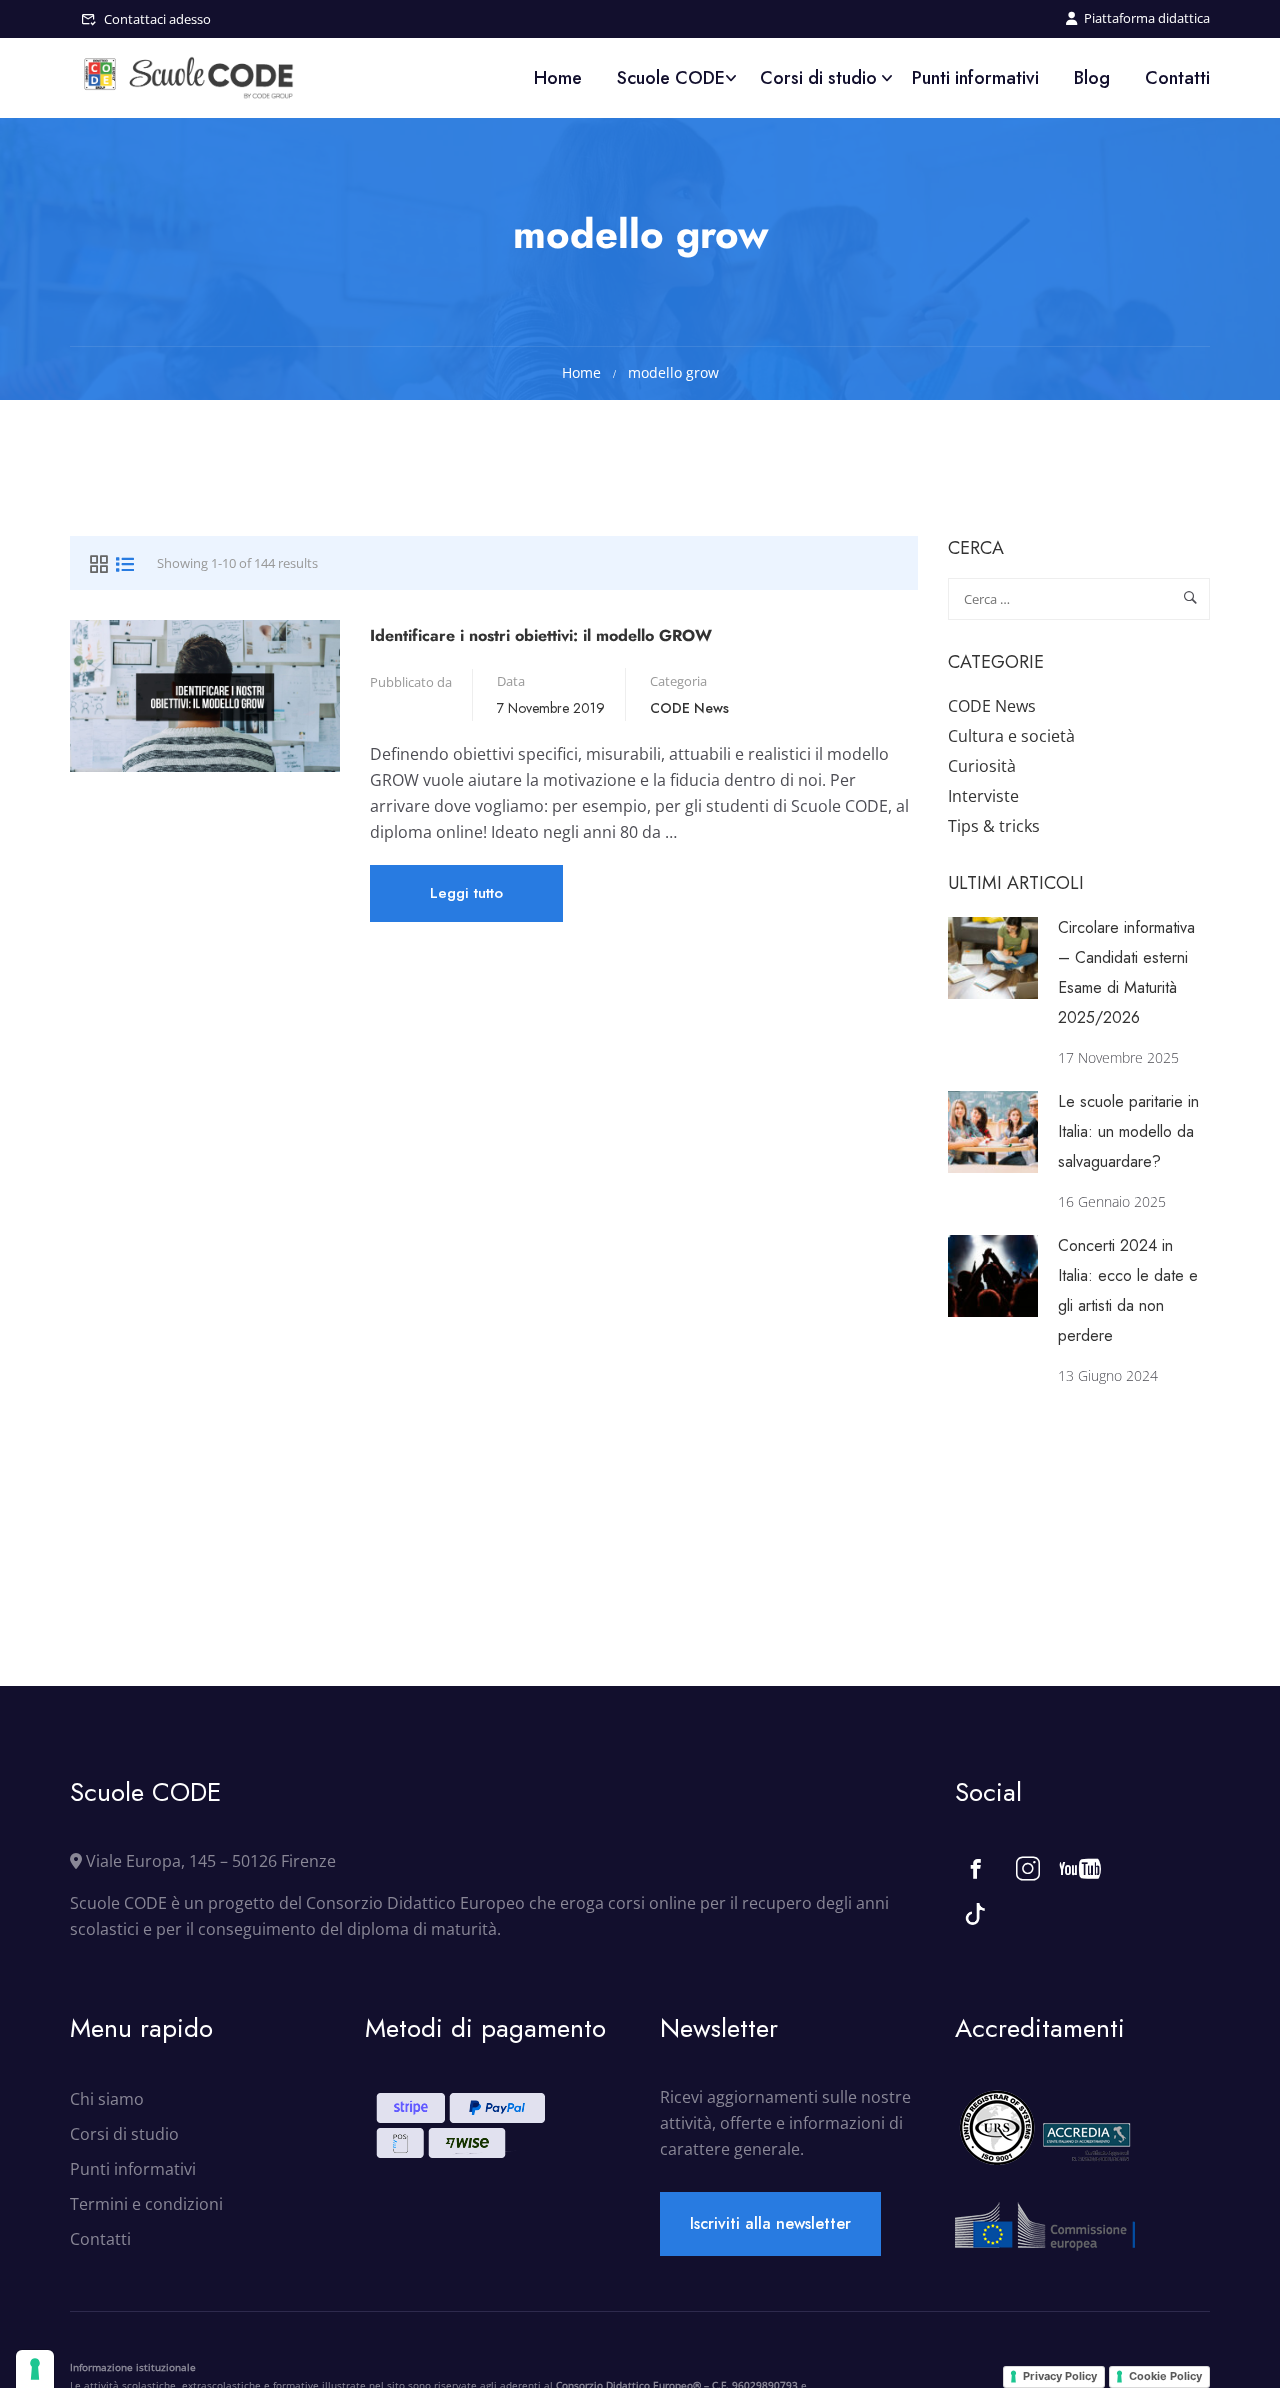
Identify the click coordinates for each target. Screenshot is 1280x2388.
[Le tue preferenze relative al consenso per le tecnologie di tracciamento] (35, 2369)
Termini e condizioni (146, 2204)
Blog (1092, 78)
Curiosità (982, 766)
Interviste (983, 796)
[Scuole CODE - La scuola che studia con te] (190, 78)
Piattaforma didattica (1147, 18)
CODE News (689, 708)
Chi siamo (107, 2099)
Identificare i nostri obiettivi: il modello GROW (541, 635)
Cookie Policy (1165, 2376)
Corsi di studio (818, 78)
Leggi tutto (468, 901)
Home (558, 78)
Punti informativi (975, 78)
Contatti (1177, 78)
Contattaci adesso (157, 19)
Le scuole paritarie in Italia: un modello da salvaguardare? (1128, 1131)
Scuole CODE (671, 78)
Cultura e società (1011, 736)
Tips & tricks (994, 826)
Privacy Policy (1060, 2376)
